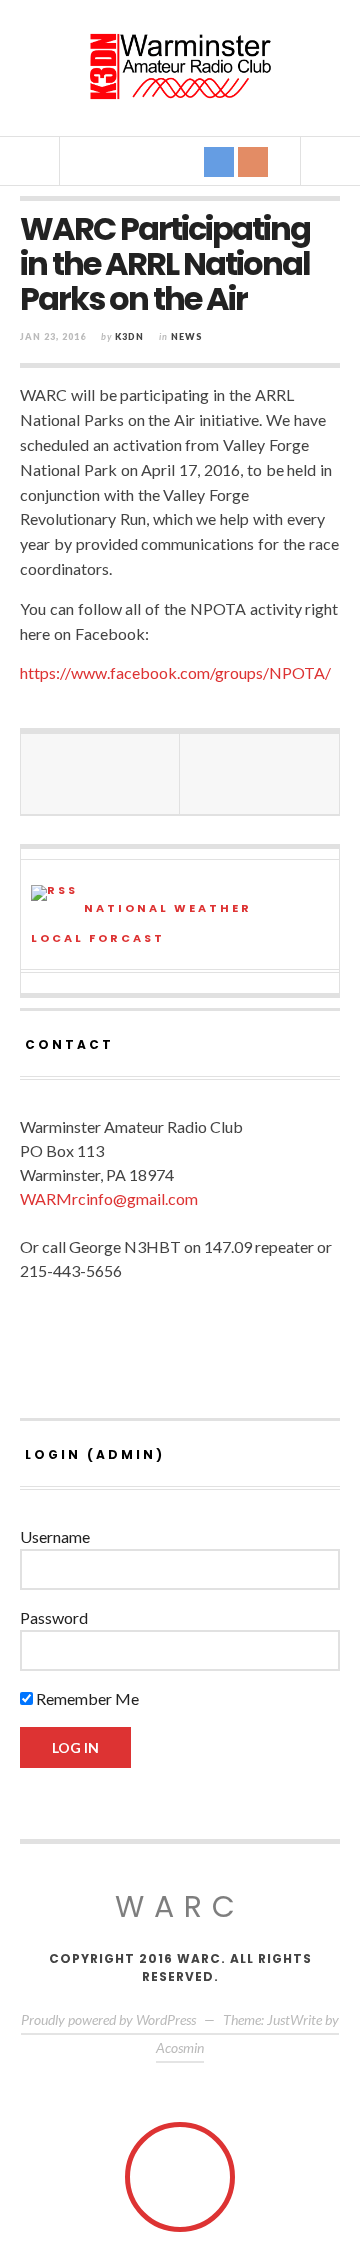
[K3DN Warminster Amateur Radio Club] (180, 66)
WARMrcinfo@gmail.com (109, 1198)
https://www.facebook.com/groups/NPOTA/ (175, 672)
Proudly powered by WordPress (108, 2019)
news (187, 336)
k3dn (129, 336)
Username (55, 1536)
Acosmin (180, 2047)
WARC (180, 1906)
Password (54, 1617)
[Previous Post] (100, 774)
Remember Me (86, 1698)
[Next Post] (259, 774)
